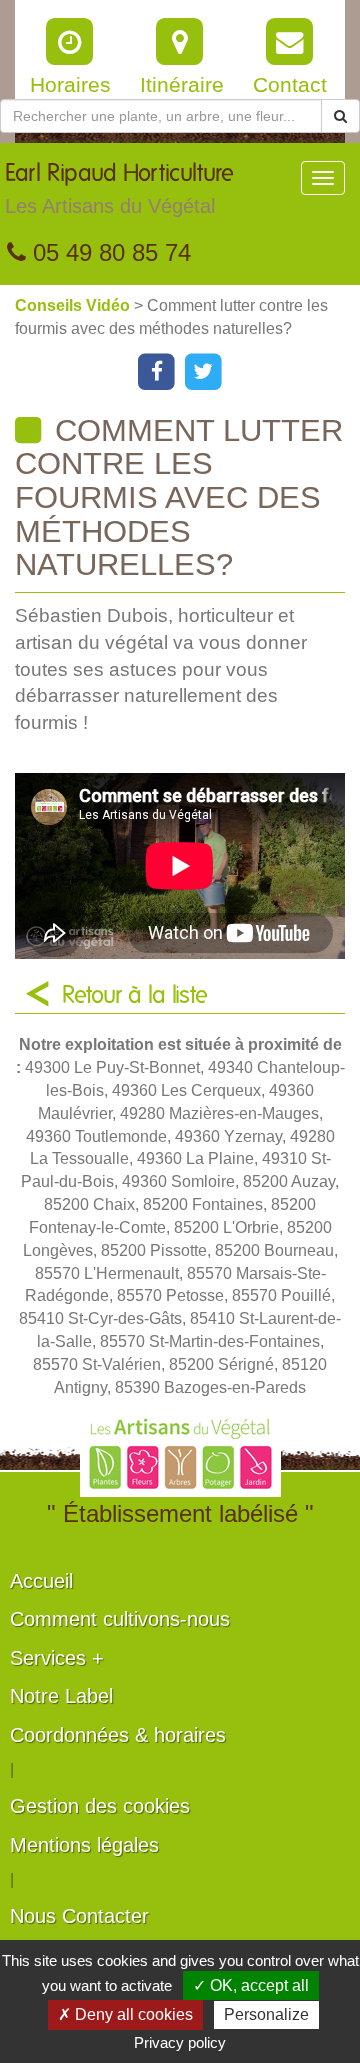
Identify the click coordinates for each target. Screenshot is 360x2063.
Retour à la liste (135, 996)
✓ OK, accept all (251, 1985)
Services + (57, 1658)
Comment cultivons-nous (120, 1619)
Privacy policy (180, 2042)
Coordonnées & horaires (118, 1735)
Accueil (41, 1581)
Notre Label (61, 1696)
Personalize (266, 2014)
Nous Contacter (79, 1916)
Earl (119, 189)
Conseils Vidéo (74, 305)
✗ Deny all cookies (125, 2014)
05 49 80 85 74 (108, 252)
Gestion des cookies (100, 1806)
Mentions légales (84, 1845)
